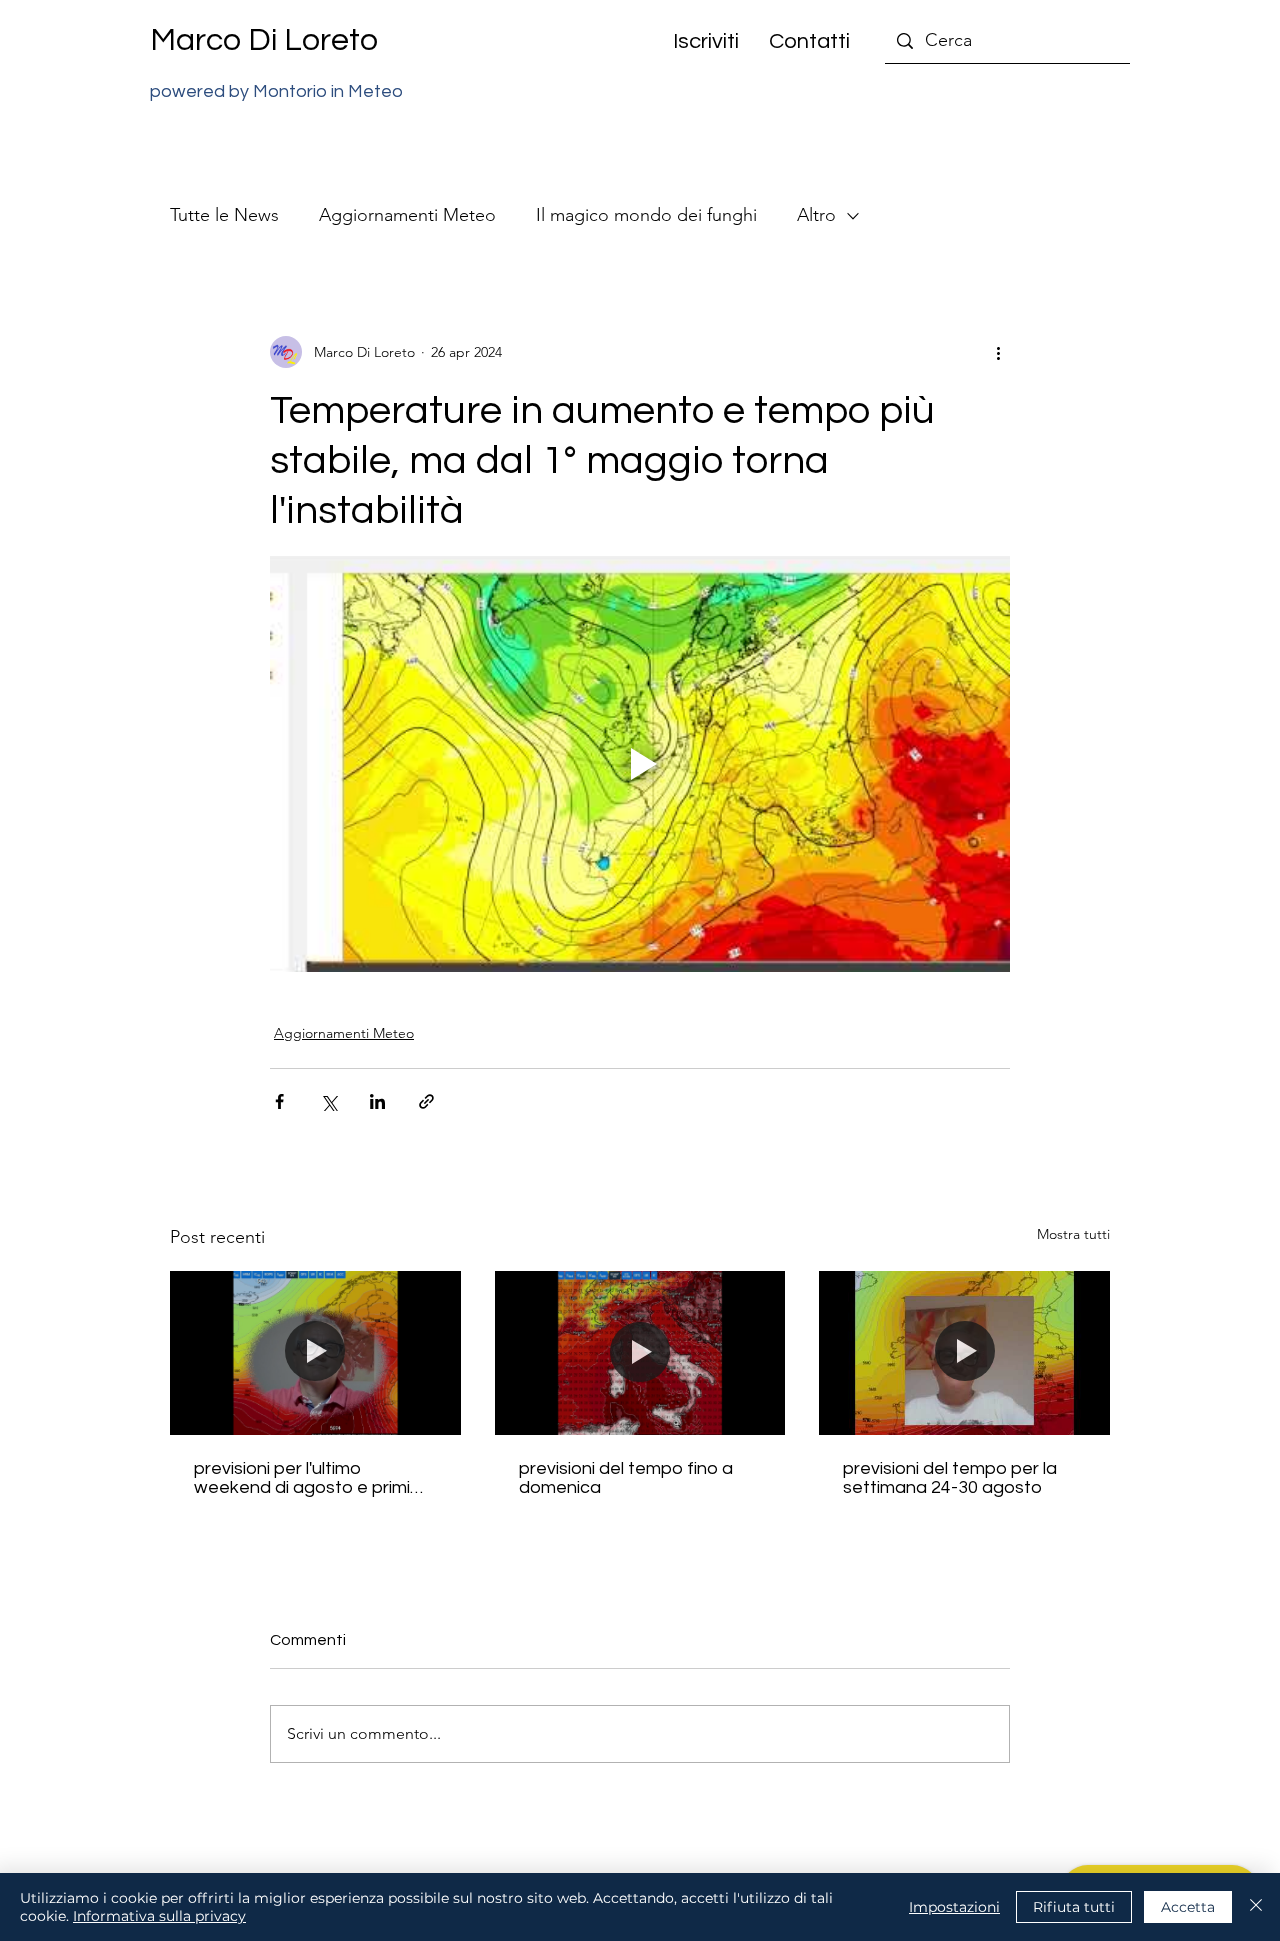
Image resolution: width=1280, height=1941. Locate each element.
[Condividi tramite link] (426, 1101)
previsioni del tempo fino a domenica (626, 1478)
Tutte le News (224, 215)
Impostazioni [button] (954, 1907)
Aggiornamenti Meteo (407, 215)
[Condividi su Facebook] (279, 1101)
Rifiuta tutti (1074, 1907)
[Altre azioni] (998, 352)
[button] (698, 41)
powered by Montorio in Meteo (276, 91)
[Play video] (640, 764)
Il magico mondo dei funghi (646, 215)
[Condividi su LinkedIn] (377, 1101)
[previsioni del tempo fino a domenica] (640, 1353)
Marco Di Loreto (264, 40)
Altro (816, 215)
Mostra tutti (1073, 1234)
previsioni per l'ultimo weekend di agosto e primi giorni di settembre (302, 1478)
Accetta (1188, 1907)
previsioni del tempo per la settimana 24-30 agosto (950, 1478)
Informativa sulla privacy (159, 1916)
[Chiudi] (1256, 1907)
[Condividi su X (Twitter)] (328, 1101)
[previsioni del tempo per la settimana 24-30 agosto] (964, 1352)
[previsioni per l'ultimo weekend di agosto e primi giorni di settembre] (315, 1352)
